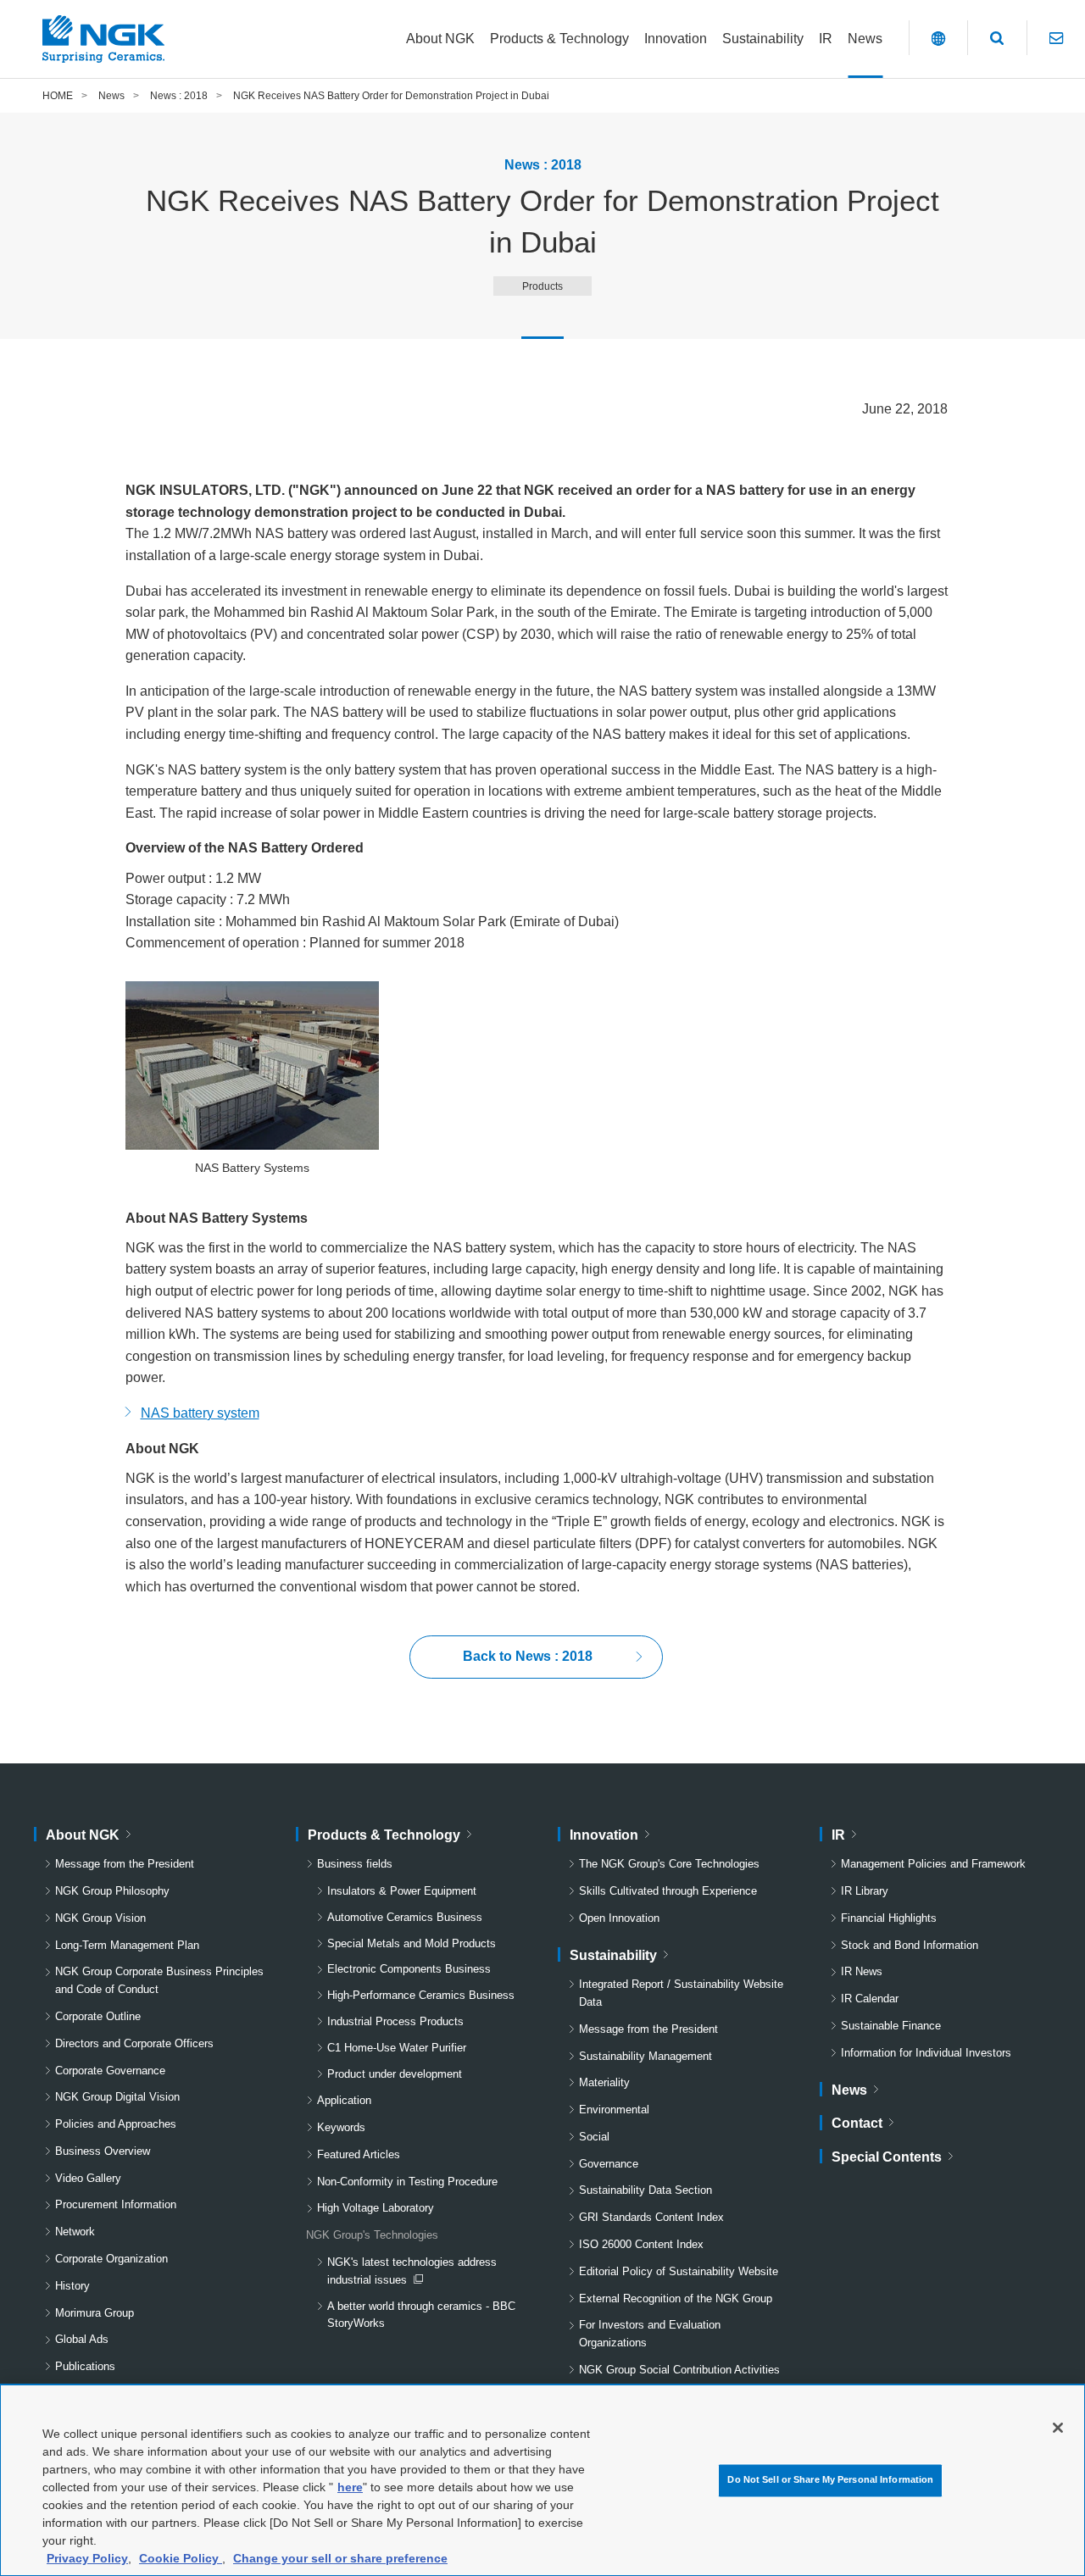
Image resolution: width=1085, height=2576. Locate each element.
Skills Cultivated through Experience (668, 1891)
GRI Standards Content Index (651, 2217)
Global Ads (82, 2339)
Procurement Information (116, 2204)
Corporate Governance (110, 2071)
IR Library (865, 1891)
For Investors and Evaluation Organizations (650, 2334)
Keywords (341, 2127)
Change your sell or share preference (340, 2558)
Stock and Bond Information (910, 1945)
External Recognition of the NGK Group (676, 2298)
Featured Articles (359, 2154)
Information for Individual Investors (926, 2053)
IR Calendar (870, 1999)
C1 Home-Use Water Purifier (397, 2048)
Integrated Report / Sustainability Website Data (681, 1993)
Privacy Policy (87, 2558)
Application (344, 2100)
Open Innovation (619, 1918)
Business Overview (103, 2151)
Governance (609, 2164)
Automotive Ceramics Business (405, 1917)
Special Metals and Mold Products (412, 1943)
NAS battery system (200, 1413)
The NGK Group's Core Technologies (669, 1864)
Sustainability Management (645, 2056)
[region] (542, 2480)
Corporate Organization (111, 2259)
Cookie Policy (181, 2558)
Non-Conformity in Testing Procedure (407, 2182)
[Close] (1058, 2428)
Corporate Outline (98, 2016)
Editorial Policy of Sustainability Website (679, 2271)
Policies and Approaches (116, 2124)
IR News (862, 1971)
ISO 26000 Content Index (641, 2244)
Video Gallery (88, 2178)
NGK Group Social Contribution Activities (679, 2370)
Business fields (355, 1864)
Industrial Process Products (395, 2021)
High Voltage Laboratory (376, 2208)
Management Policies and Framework (933, 1864)
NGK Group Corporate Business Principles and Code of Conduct (159, 1980)
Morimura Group (95, 2313)
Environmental (614, 2110)
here (350, 2487)
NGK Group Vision (100, 1918)
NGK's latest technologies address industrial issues (412, 2273)
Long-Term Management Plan (127, 1945)
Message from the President (125, 1864)
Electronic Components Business (409, 1969)
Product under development (395, 2074)
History (72, 2286)
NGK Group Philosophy (112, 1891)
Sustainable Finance (891, 2026)
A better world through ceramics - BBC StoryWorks (421, 2315)
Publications (85, 2366)
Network (75, 2232)
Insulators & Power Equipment (402, 1891)
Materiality (604, 2082)
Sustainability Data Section (645, 2190)
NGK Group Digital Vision (117, 2097)
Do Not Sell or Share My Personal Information (830, 2480)
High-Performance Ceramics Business (421, 1995)
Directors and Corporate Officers (134, 2043)
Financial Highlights (889, 1918)
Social (594, 2137)
